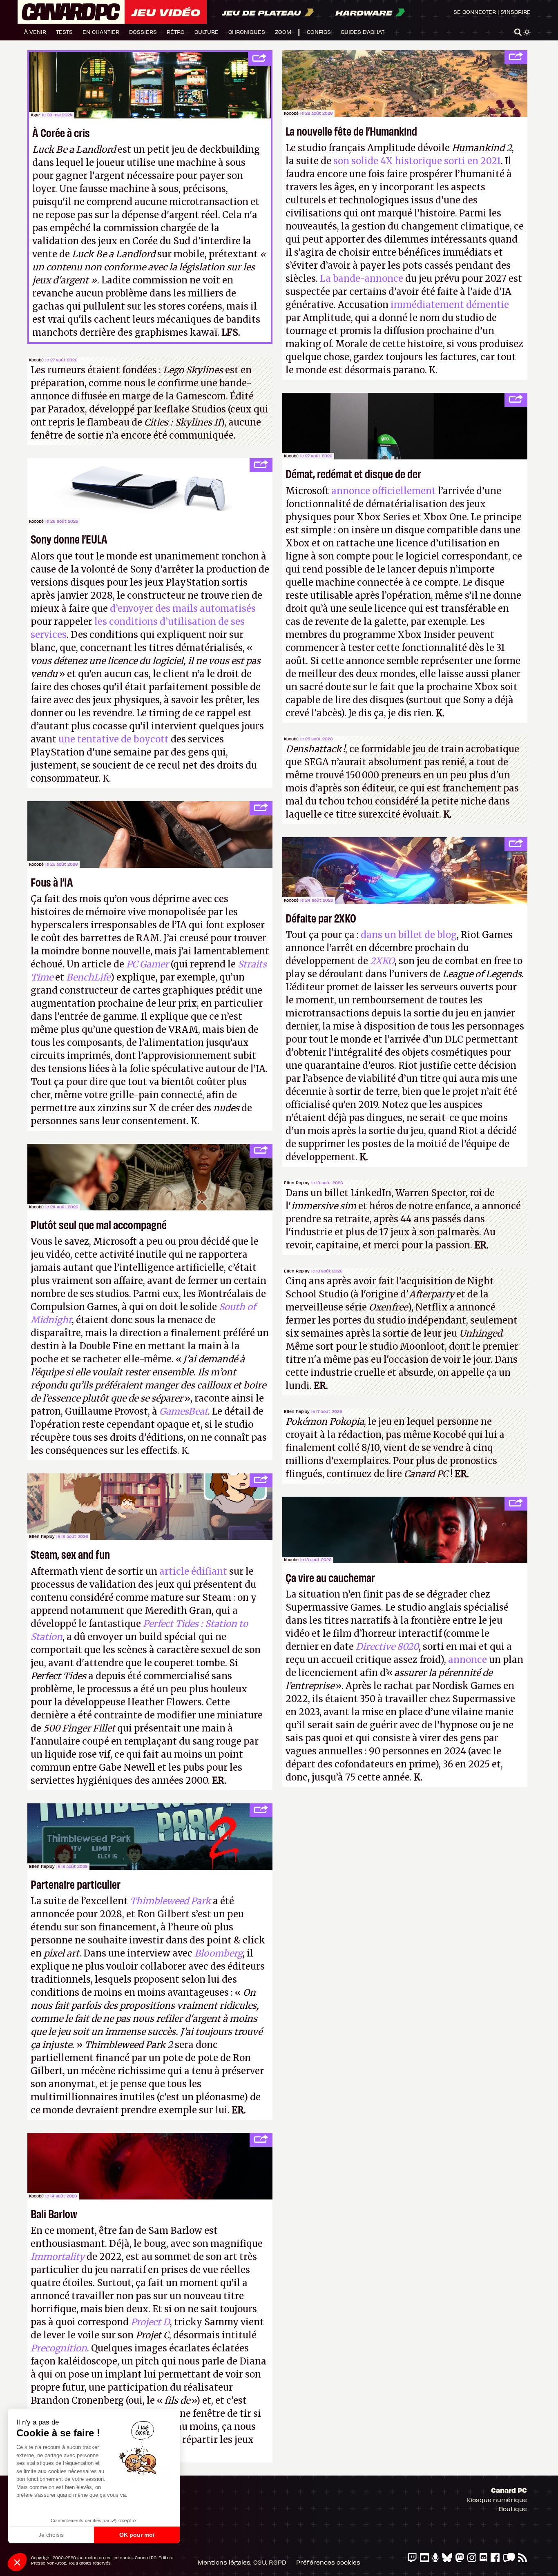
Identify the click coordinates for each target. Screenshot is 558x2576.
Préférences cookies (328, 2562)
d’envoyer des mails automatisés (183, 608)
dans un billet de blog (409, 935)
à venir (35, 32)
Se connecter (475, 12)
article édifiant (193, 1571)
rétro (176, 32)
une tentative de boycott (114, 739)
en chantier (101, 32)
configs (319, 32)
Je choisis (51, 2535)
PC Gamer (147, 964)
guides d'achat (363, 32)
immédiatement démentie (450, 305)
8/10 (371, 1448)
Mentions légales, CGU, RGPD (242, 2562)
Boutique (513, 2509)
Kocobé (291, 113)
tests (64, 32)
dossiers (143, 32)
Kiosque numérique (497, 2500)
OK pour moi (137, 2535)
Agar (36, 115)
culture (206, 32)
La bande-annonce (362, 279)
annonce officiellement (384, 491)
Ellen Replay (297, 1183)
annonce (468, 1660)
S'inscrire (516, 12)
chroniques (247, 32)
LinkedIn (371, 1193)
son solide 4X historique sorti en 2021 (416, 161)
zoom (283, 32)
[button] (17, 2562)
